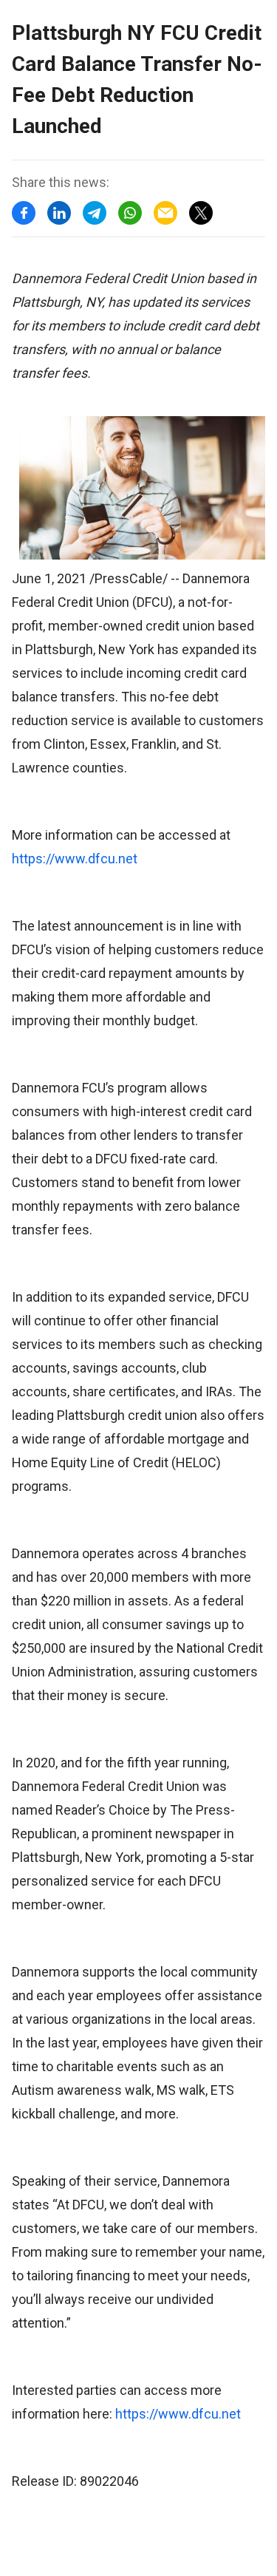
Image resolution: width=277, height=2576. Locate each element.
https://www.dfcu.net (75, 859)
